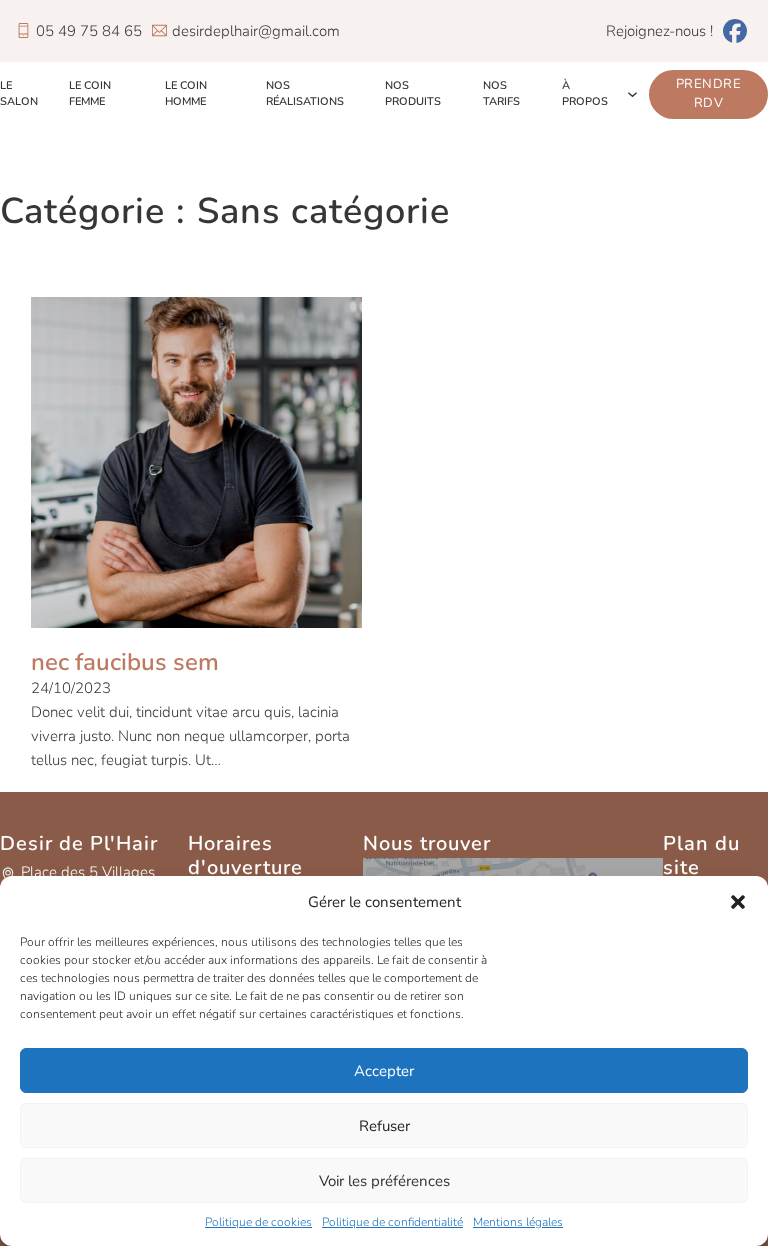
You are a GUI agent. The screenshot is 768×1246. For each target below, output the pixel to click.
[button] (738, 902)
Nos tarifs (501, 94)
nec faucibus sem (125, 662)
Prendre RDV (709, 94)
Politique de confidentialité (392, 1222)
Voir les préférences (384, 1181)
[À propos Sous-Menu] (632, 94)
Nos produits (413, 94)
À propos (585, 94)
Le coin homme (186, 94)
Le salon (19, 94)
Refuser (384, 1126)
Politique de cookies (258, 1222)
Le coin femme (90, 94)
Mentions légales (518, 1222)
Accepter (384, 1071)
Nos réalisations (305, 94)
